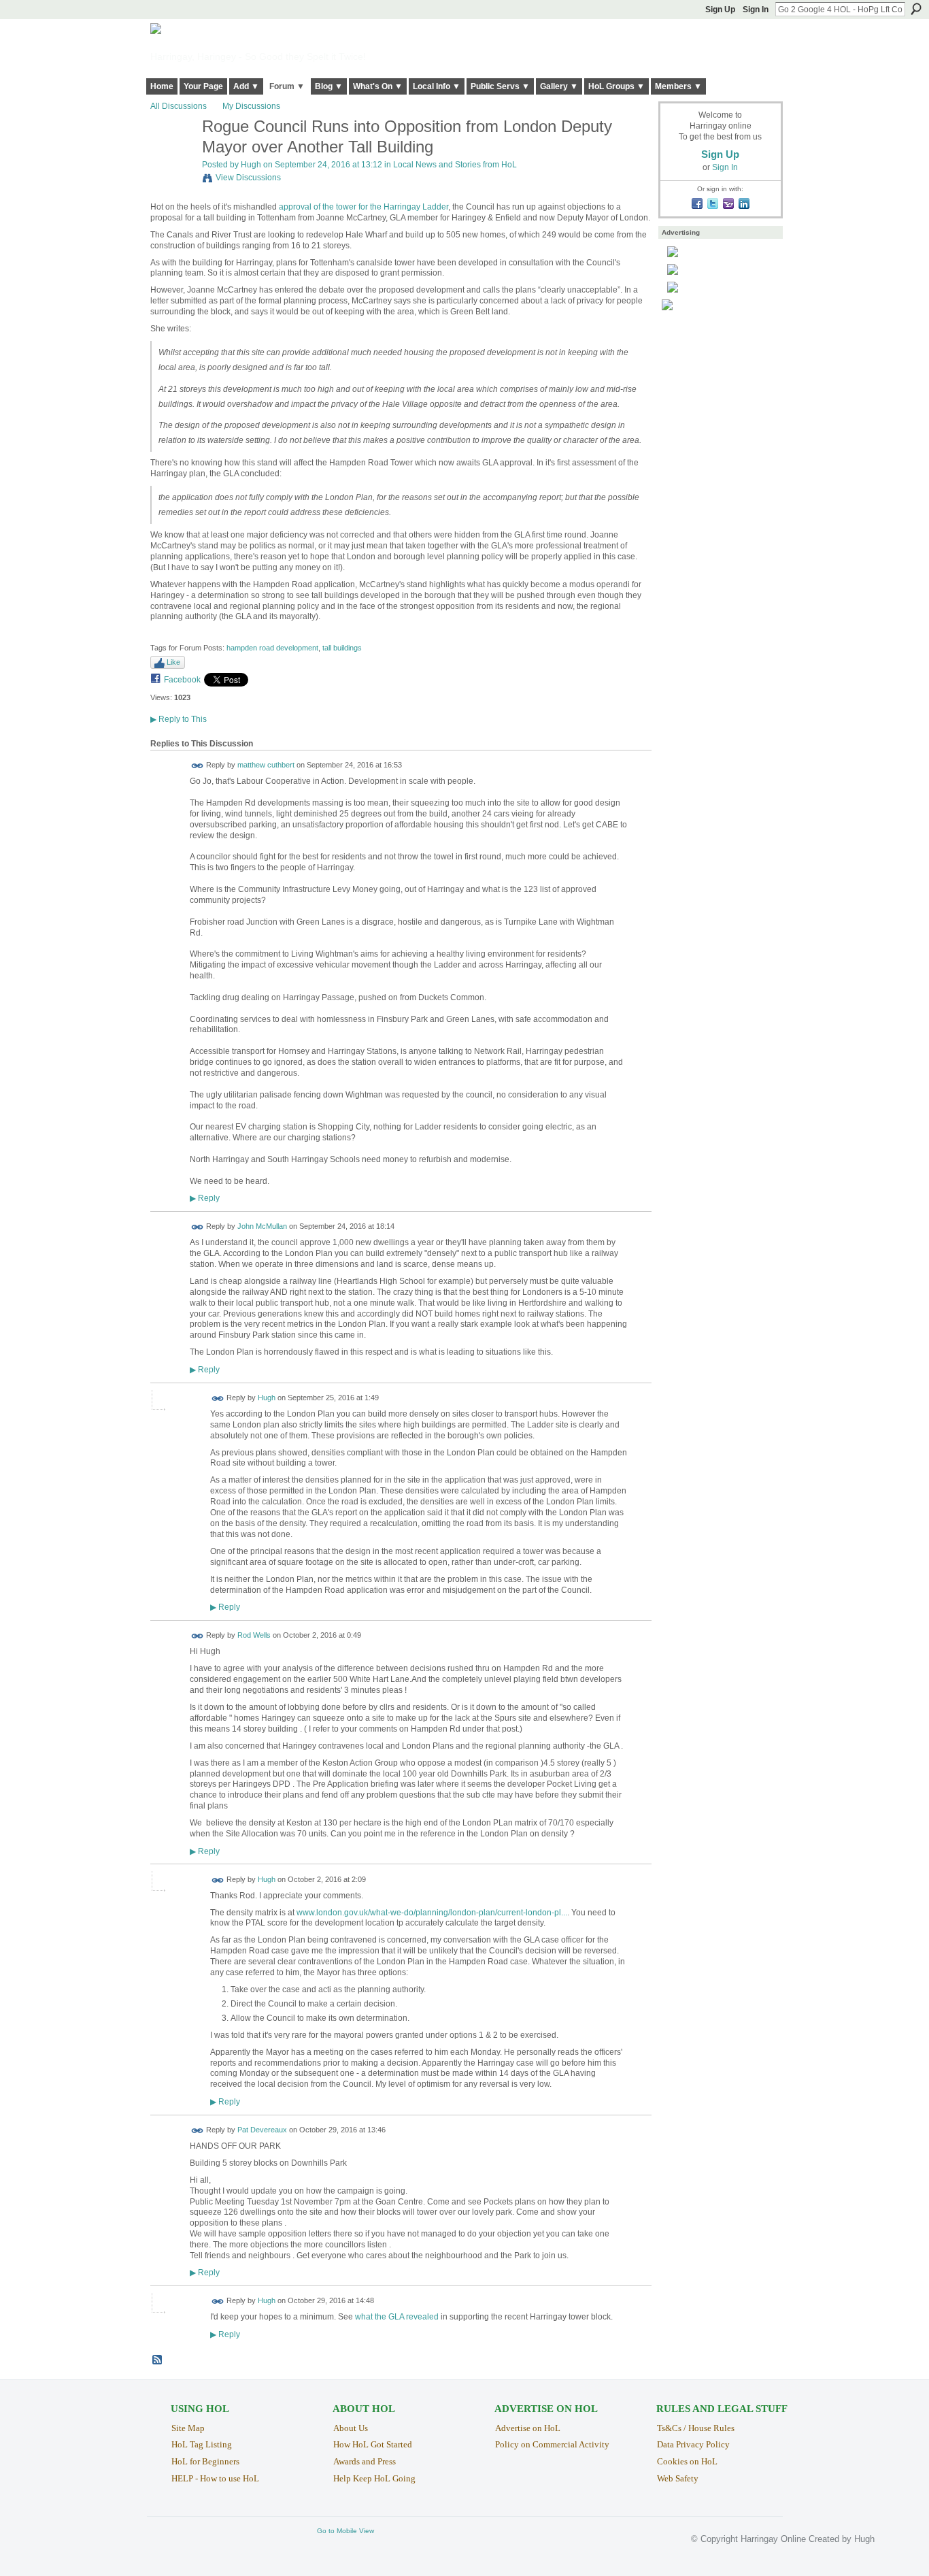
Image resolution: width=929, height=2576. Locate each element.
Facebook (182, 680)
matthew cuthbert (266, 765)
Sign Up (720, 10)
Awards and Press (365, 2461)
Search (916, 9)
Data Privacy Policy (693, 2444)
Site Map (188, 2428)
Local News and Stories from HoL (455, 165)
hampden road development (272, 648)
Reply (205, 1198)
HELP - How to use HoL (215, 2478)
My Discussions (251, 106)
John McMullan (262, 1227)
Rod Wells (254, 1636)
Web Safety (678, 2478)
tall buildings (342, 648)
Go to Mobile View (345, 2531)
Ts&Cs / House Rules (696, 2428)
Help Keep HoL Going (374, 2478)
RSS (158, 2360)
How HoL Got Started (373, 2444)
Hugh (251, 165)
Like (173, 662)
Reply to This (179, 719)
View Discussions (248, 178)
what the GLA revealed (397, 2317)
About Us (351, 2428)
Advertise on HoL (528, 2428)
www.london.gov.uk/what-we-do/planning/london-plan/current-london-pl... (432, 1913)
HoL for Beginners (205, 2461)
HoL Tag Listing (202, 2444)
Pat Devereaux (262, 2130)
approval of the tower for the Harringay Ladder (364, 207)
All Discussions (179, 106)
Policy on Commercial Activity (552, 2444)
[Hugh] (172, 156)
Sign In (756, 10)
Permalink (198, 766)
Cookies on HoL (687, 2461)
